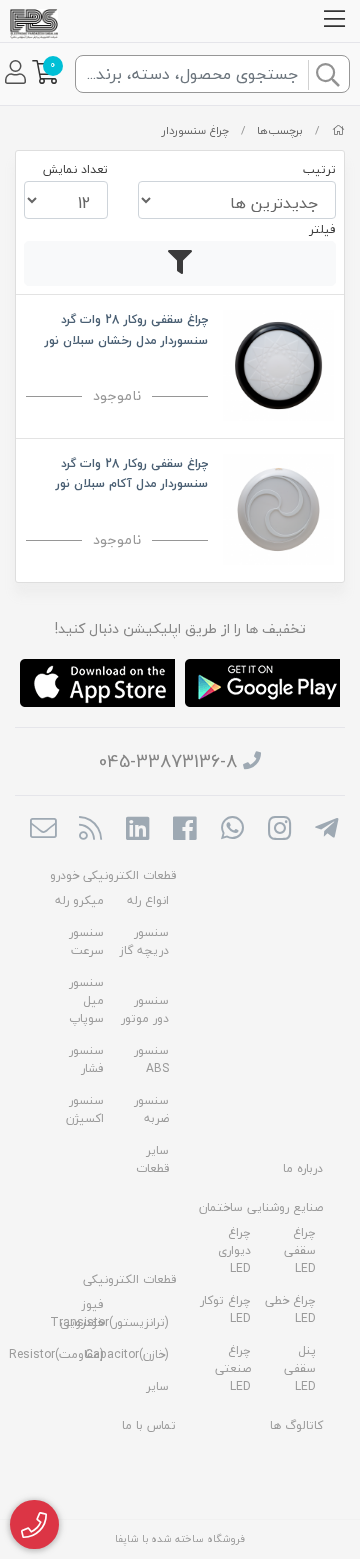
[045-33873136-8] (34, 1525)
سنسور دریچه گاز (144, 941)
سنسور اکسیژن (85, 1109)
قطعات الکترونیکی (129, 1279)
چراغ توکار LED (225, 1309)
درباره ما (303, 1168)
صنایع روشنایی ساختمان (261, 1207)
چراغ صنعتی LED (233, 1368)
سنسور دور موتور (145, 1009)
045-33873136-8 (168, 761)
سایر (157, 1386)
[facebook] (184, 830)
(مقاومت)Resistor (56, 1354)
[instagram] (279, 830)
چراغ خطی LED (290, 1309)
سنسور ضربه (151, 1109)
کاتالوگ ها (296, 1425)
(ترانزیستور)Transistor (109, 1322)
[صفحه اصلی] (338, 130)
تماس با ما (149, 1425)
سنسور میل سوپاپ (86, 1000)
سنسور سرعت (86, 941)
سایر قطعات (152, 1159)
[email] (42, 830)
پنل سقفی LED (300, 1368)
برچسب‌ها (280, 130)
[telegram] (326, 830)
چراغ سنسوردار (195, 130)
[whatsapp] (232, 830)
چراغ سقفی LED (300, 1250)
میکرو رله (79, 900)
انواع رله (148, 900)
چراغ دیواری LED (234, 1250)
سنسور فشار (86, 1059)
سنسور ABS (151, 1059)
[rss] (90, 830)
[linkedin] (137, 830)
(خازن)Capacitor (127, 1354)
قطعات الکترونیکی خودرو (113, 875)
